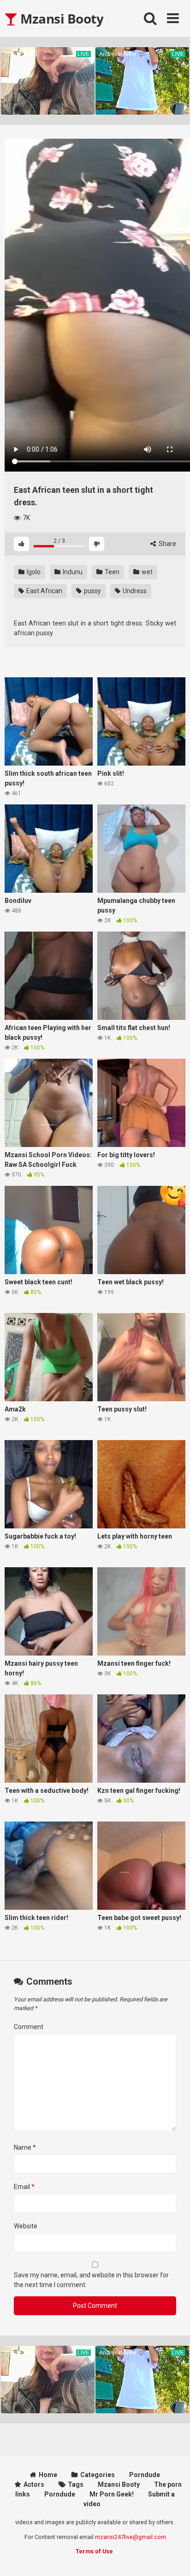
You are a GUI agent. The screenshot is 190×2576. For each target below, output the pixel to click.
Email (24, 2187)
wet (146, 572)
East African (44, 591)
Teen (111, 572)
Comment (29, 2027)
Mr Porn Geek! (112, 2494)
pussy (92, 591)
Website (26, 2226)
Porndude (145, 2475)
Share (167, 544)
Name (25, 2147)
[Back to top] (173, 2557)
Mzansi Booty (60, 18)
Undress (134, 591)
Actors (34, 2484)
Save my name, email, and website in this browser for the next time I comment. (91, 2280)
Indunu (72, 572)
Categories (98, 2475)
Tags (76, 2484)
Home (48, 2475)
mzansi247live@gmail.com (131, 2537)
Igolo (33, 572)
